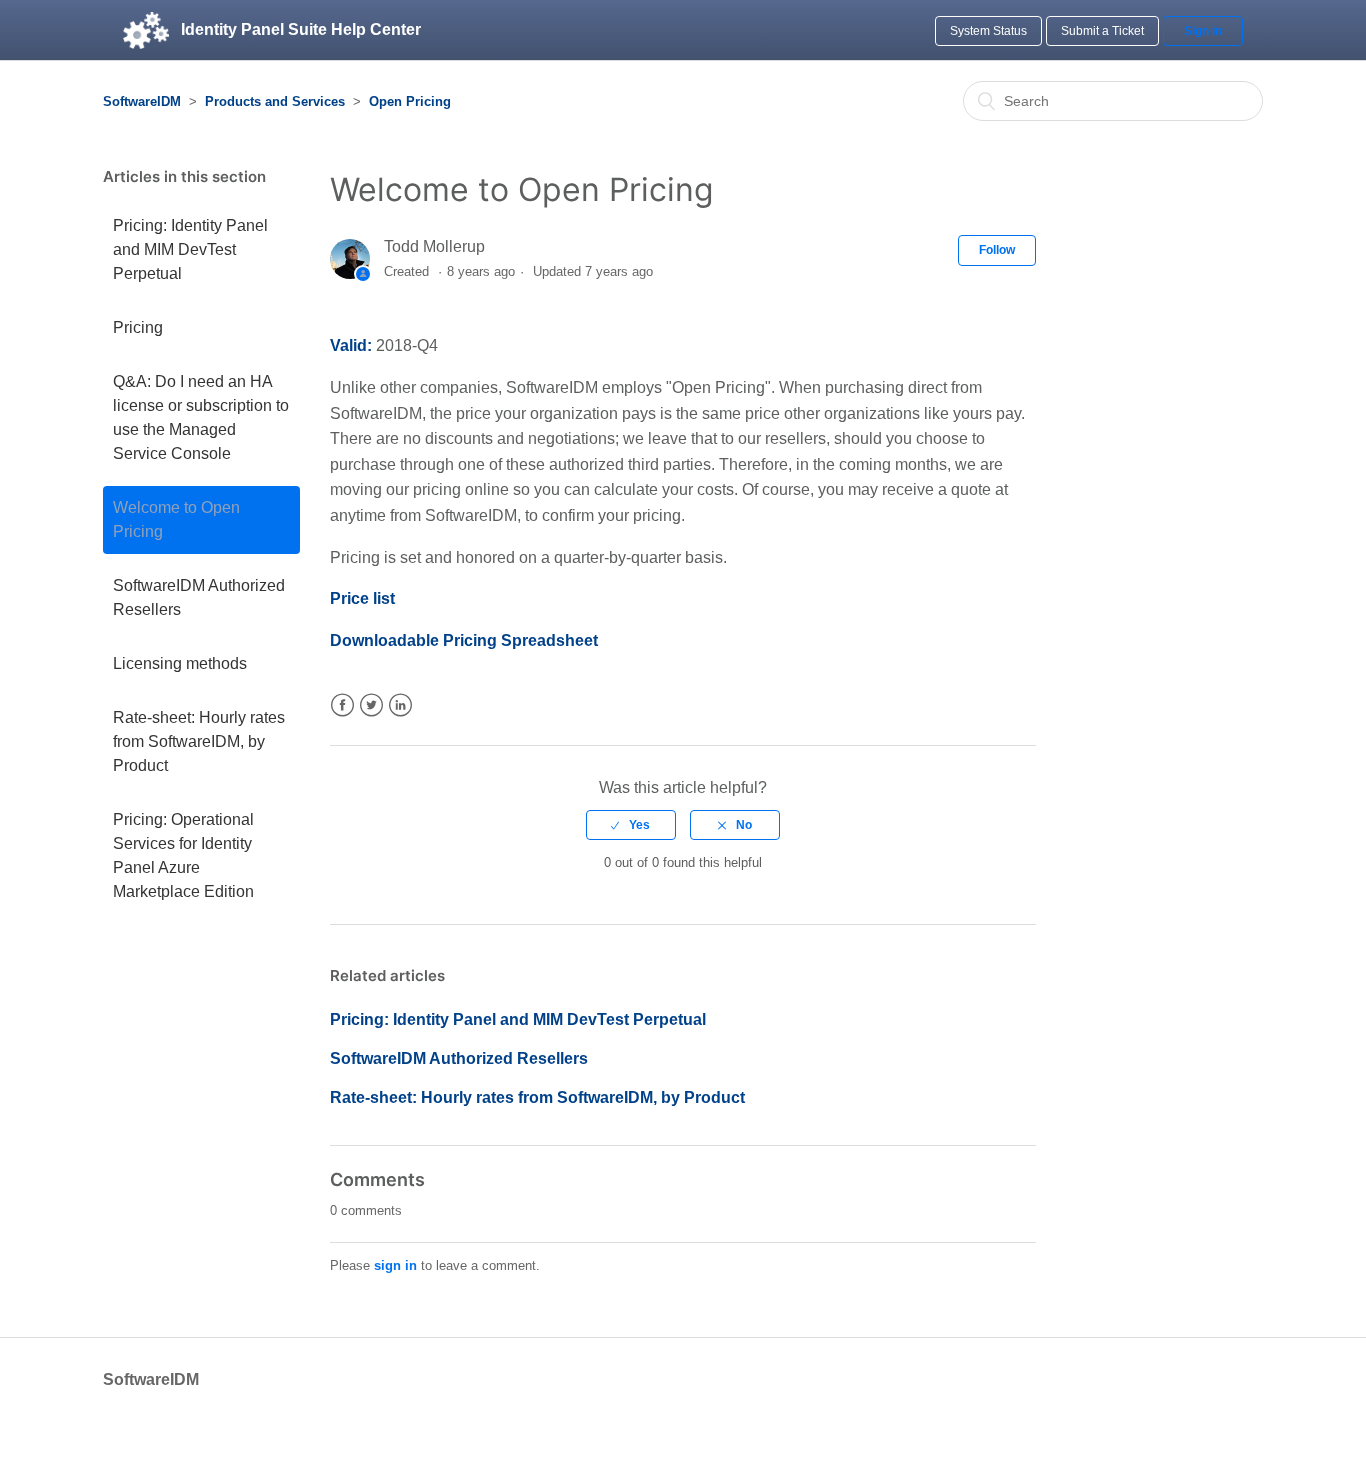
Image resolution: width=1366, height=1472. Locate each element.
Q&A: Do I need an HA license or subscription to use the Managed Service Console (201, 417)
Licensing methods (180, 663)
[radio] (631, 825)
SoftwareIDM (142, 101)
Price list (362, 598)
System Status (988, 31)
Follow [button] (997, 250)
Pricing (138, 327)
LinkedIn (400, 705)
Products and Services (275, 101)
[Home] (146, 30)
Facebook (342, 705)
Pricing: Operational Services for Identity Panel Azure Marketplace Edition (183, 855)
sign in (395, 1265)
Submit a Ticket (1102, 31)
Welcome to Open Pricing (176, 519)
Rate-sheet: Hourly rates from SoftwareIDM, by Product (199, 741)
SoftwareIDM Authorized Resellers (199, 597)
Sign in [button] (1203, 31)
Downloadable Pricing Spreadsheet (464, 640)
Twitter (371, 705)
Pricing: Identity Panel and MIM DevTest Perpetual (190, 249)
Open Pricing (410, 101)
